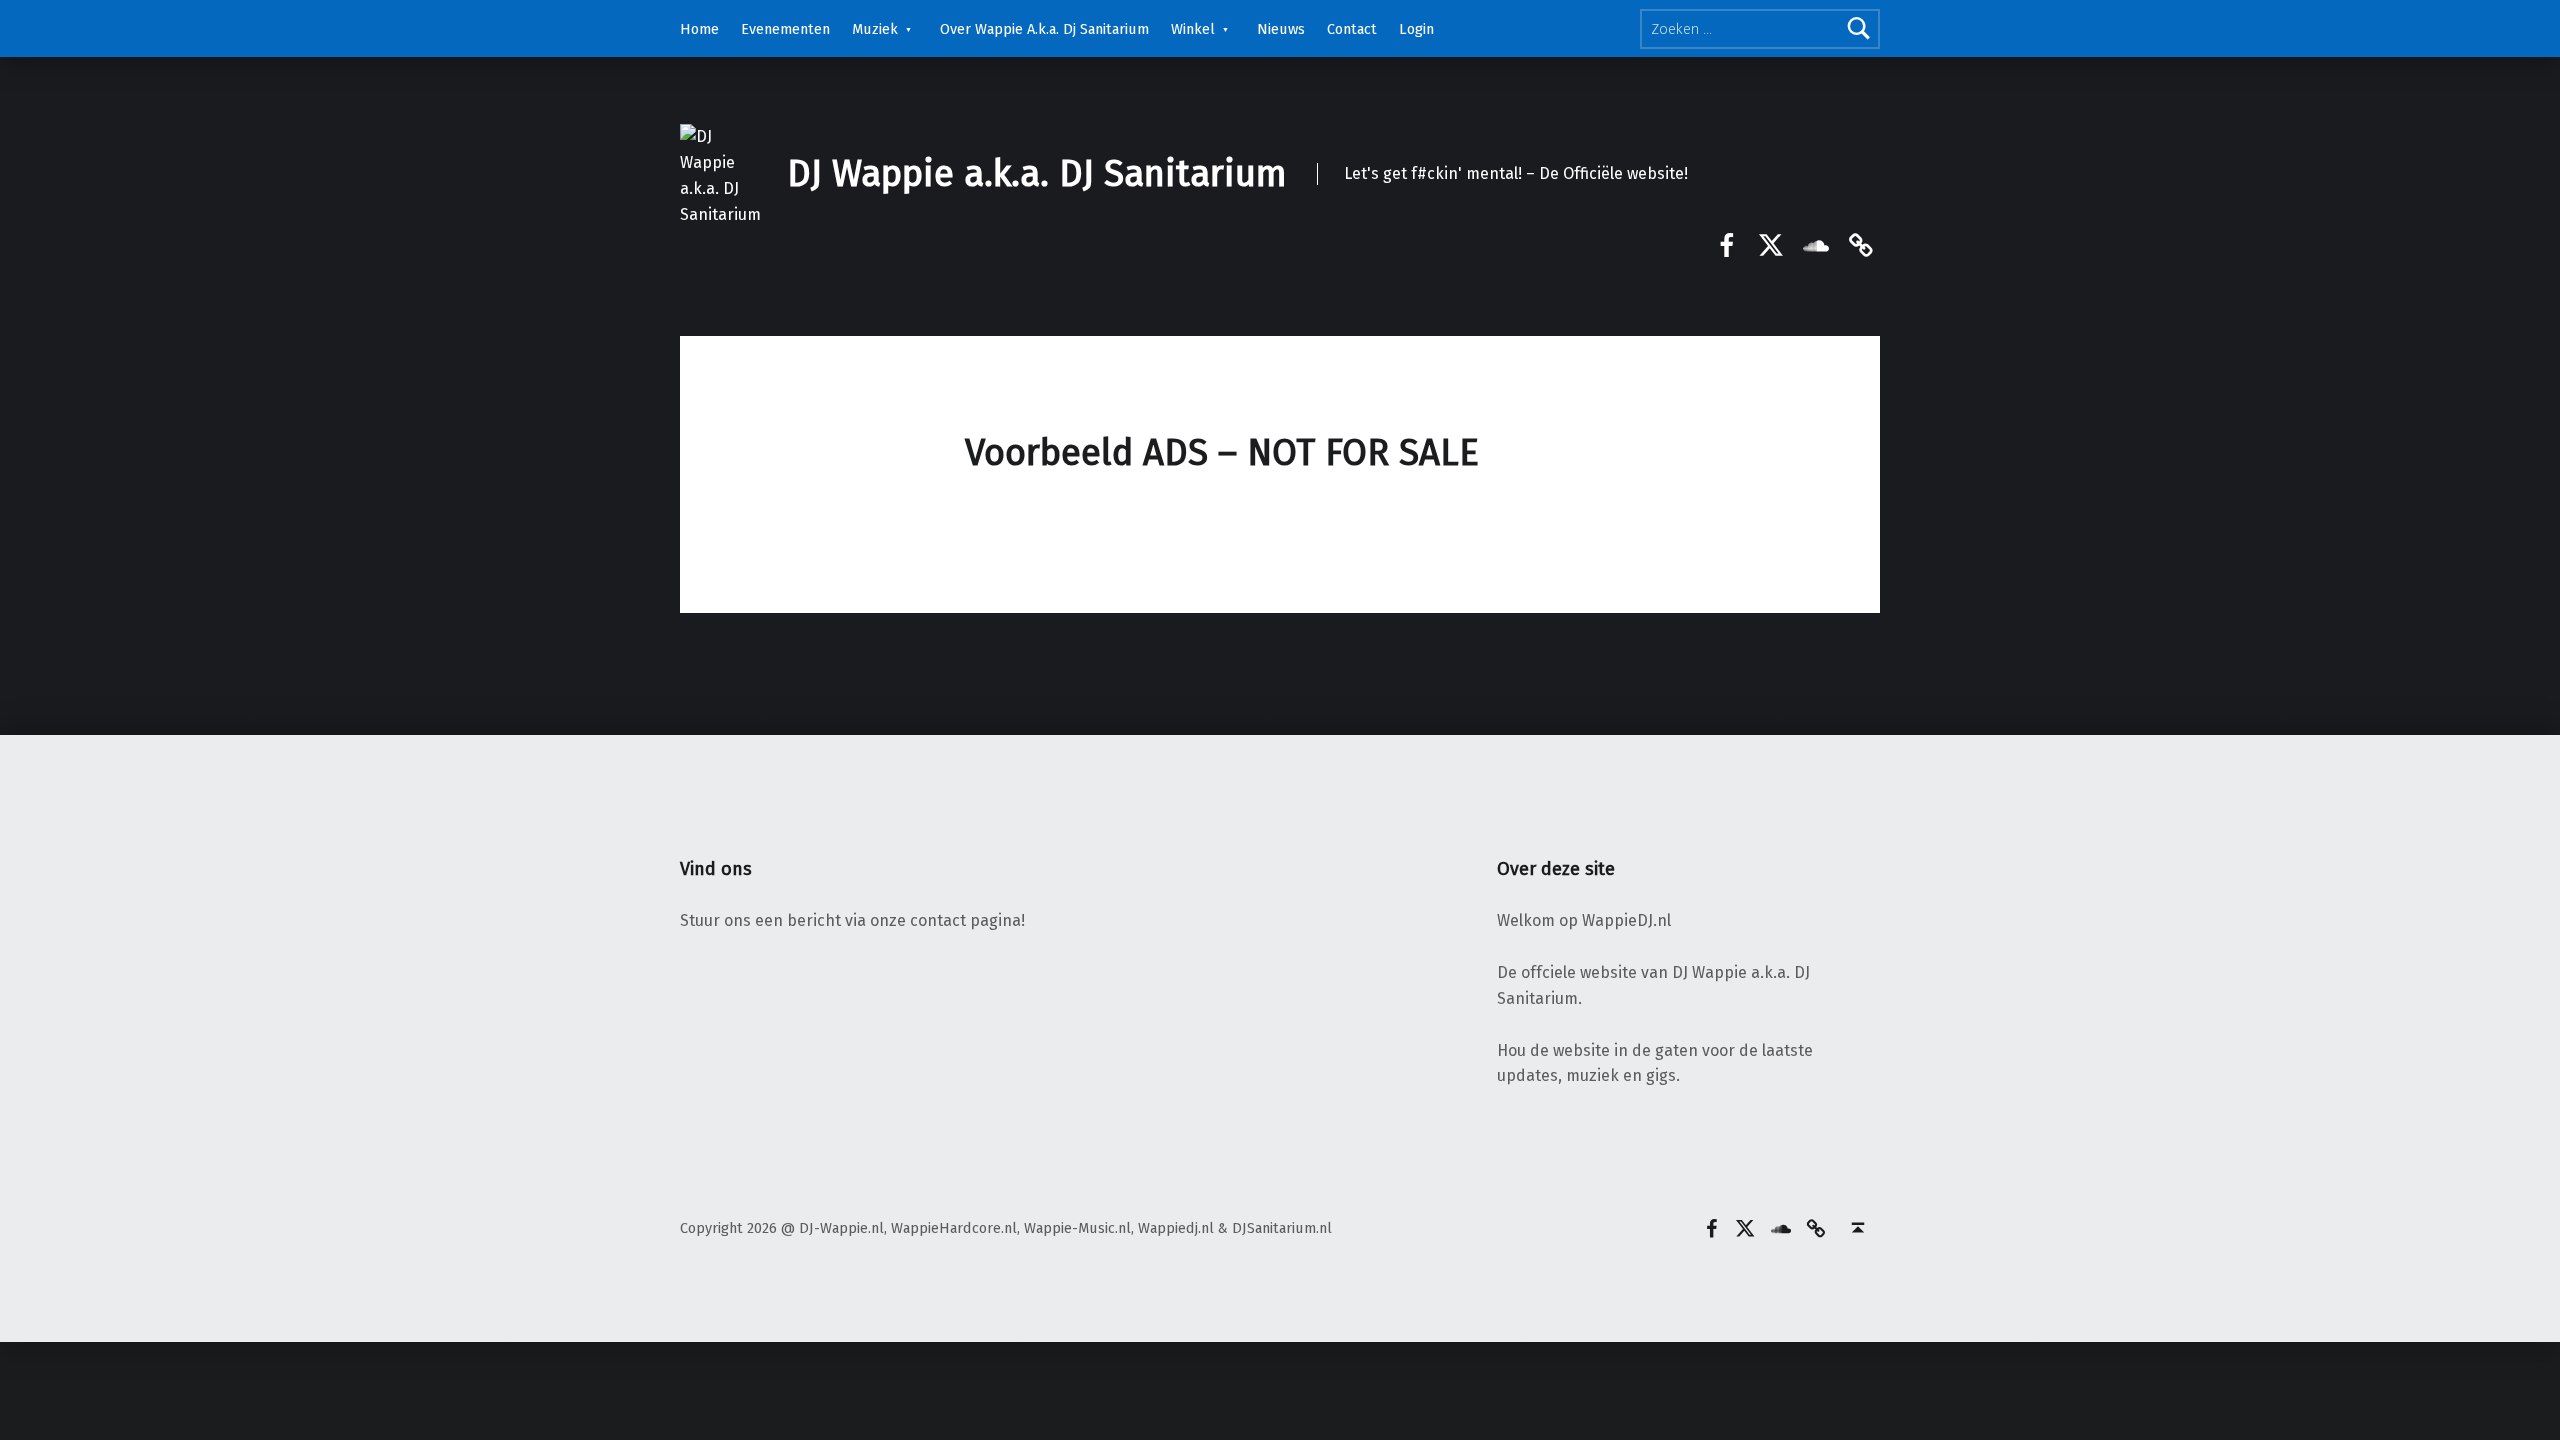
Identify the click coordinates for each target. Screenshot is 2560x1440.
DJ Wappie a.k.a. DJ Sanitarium (1037, 174)
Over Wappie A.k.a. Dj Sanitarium (1044, 29)
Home (699, 29)
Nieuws (1281, 29)
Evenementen (785, 29)
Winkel (1193, 29)
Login (1416, 29)
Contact (1352, 29)
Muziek (875, 29)
